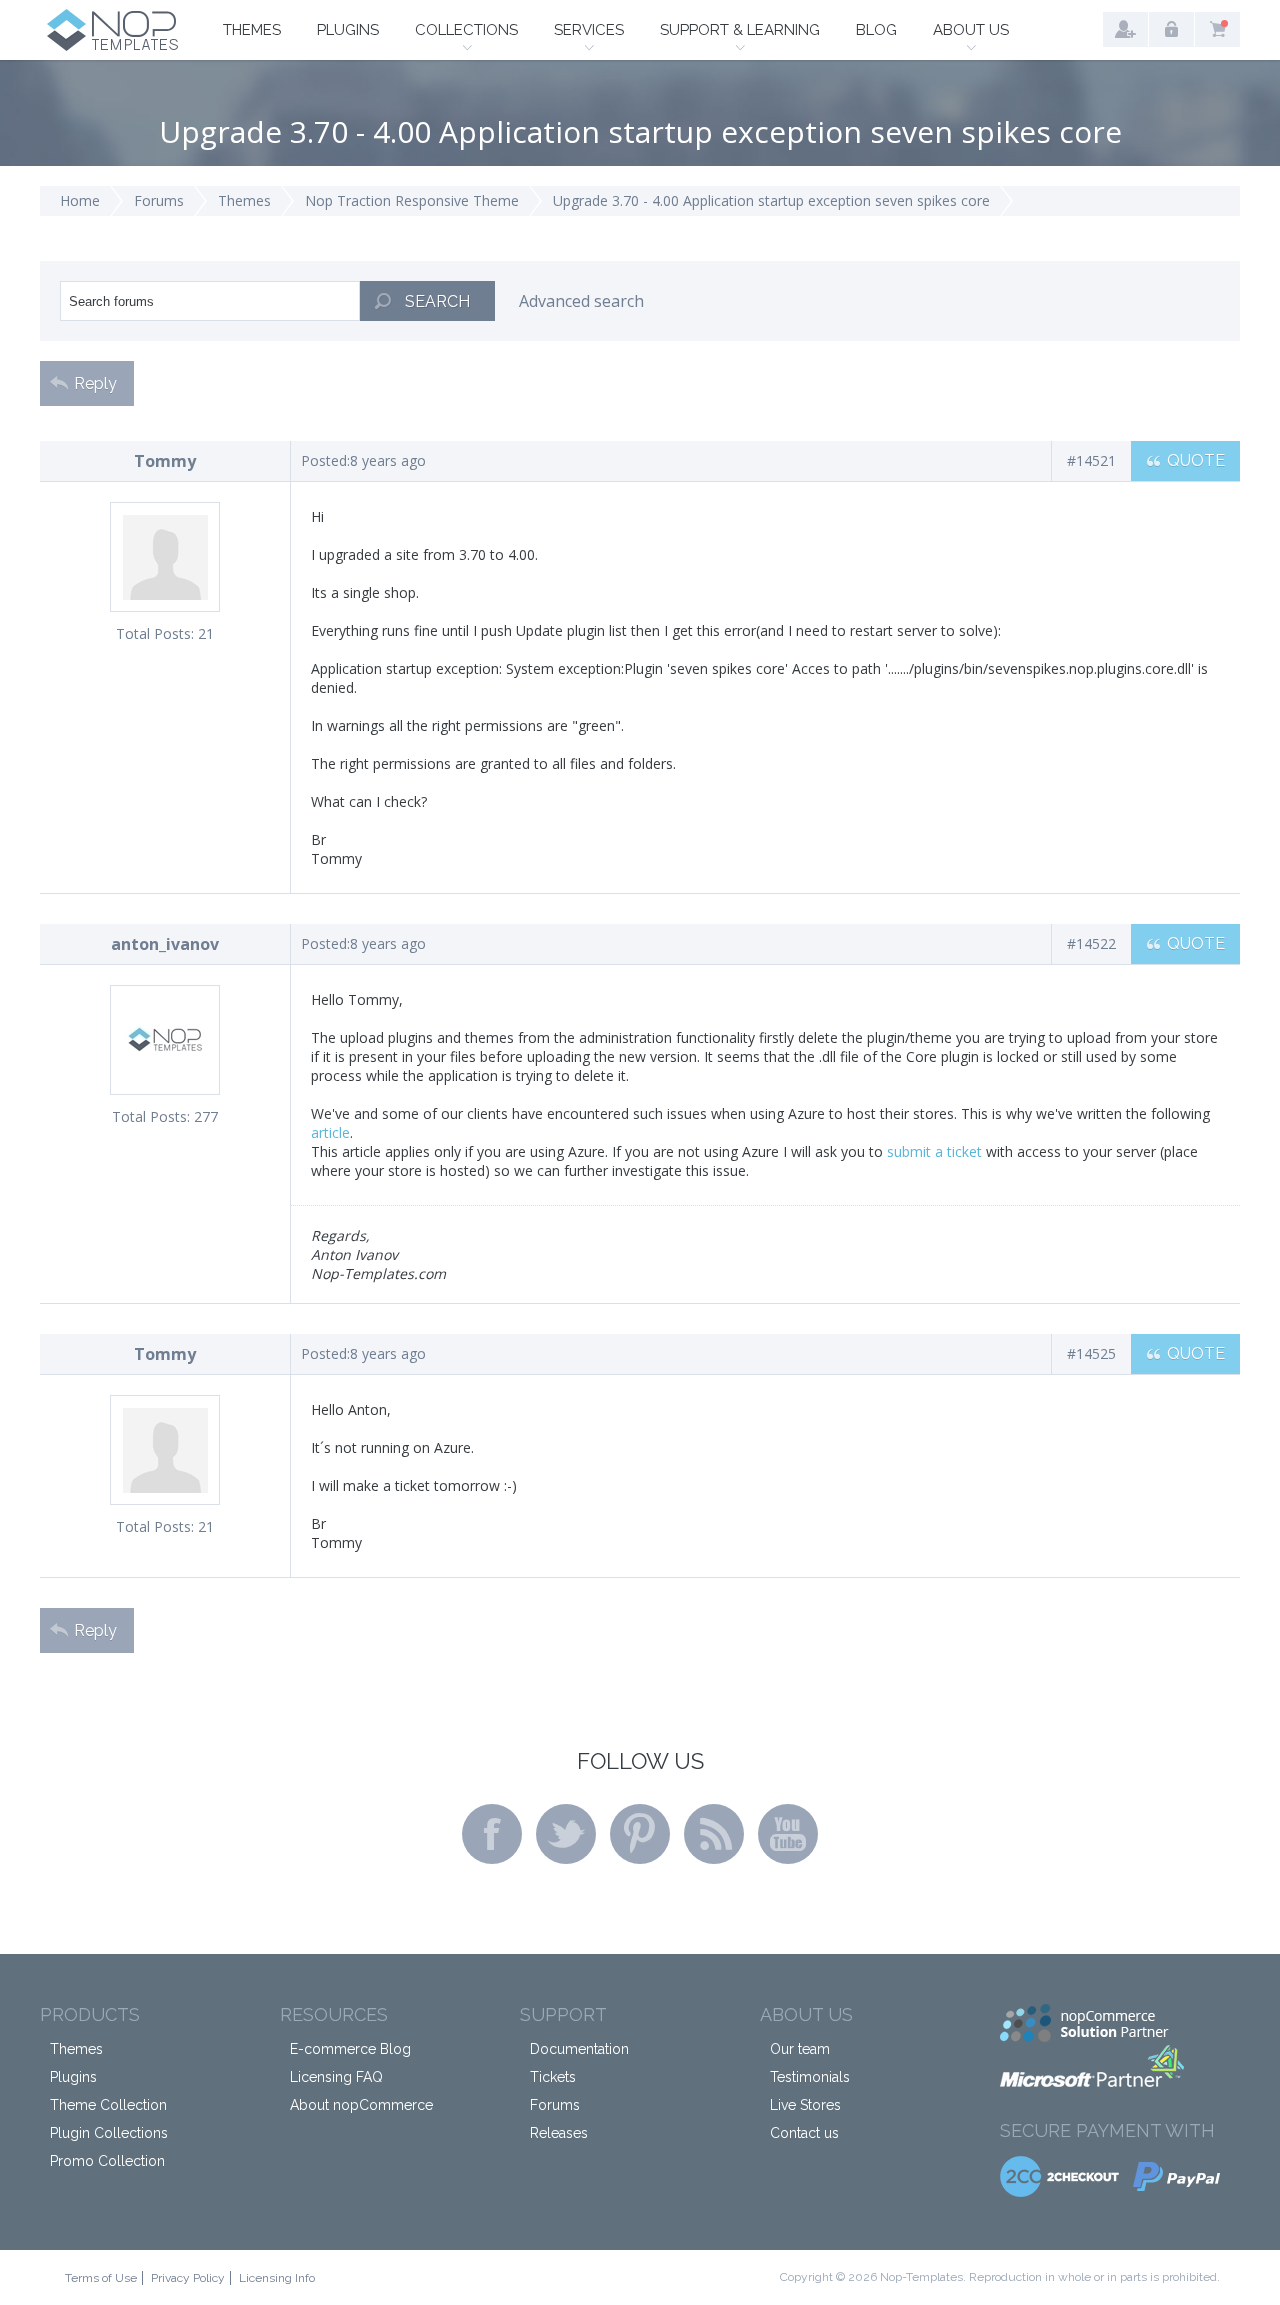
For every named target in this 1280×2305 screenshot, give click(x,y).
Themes (252, 30)
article (330, 1132)
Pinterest (640, 1834)
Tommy (165, 461)
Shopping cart (1217, 29)
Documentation (579, 2049)
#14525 (1091, 1353)
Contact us (804, 2133)
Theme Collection (108, 2105)
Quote (1196, 460)
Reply (95, 383)
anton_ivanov (165, 944)
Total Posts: (155, 633)
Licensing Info (277, 2278)
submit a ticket (934, 1151)
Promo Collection (107, 2161)
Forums (159, 200)
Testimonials (810, 2077)
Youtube (788, 1834)
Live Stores (805, 2105)
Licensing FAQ (336, 2077)
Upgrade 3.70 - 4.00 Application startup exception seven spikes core (771, 200)
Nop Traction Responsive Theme (412, 200)
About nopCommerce (361, 2105)
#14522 (1091, 943)
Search (437, 301)
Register (1125, 29)
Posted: (325, 460)
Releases (559, 2133)
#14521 (1091, 460)
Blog (876, 30)
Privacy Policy (188, 2278)
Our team (800, 2049)
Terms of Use (101, 2278)
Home (80, 200)
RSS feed (714, 1834)
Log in (1171, 29)
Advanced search (581, 301)
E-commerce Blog (350, 2049)
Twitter (566, 1834)
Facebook (492, 1834)
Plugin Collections (109, 2133)
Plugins (348, 30)
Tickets (553, 2077)
